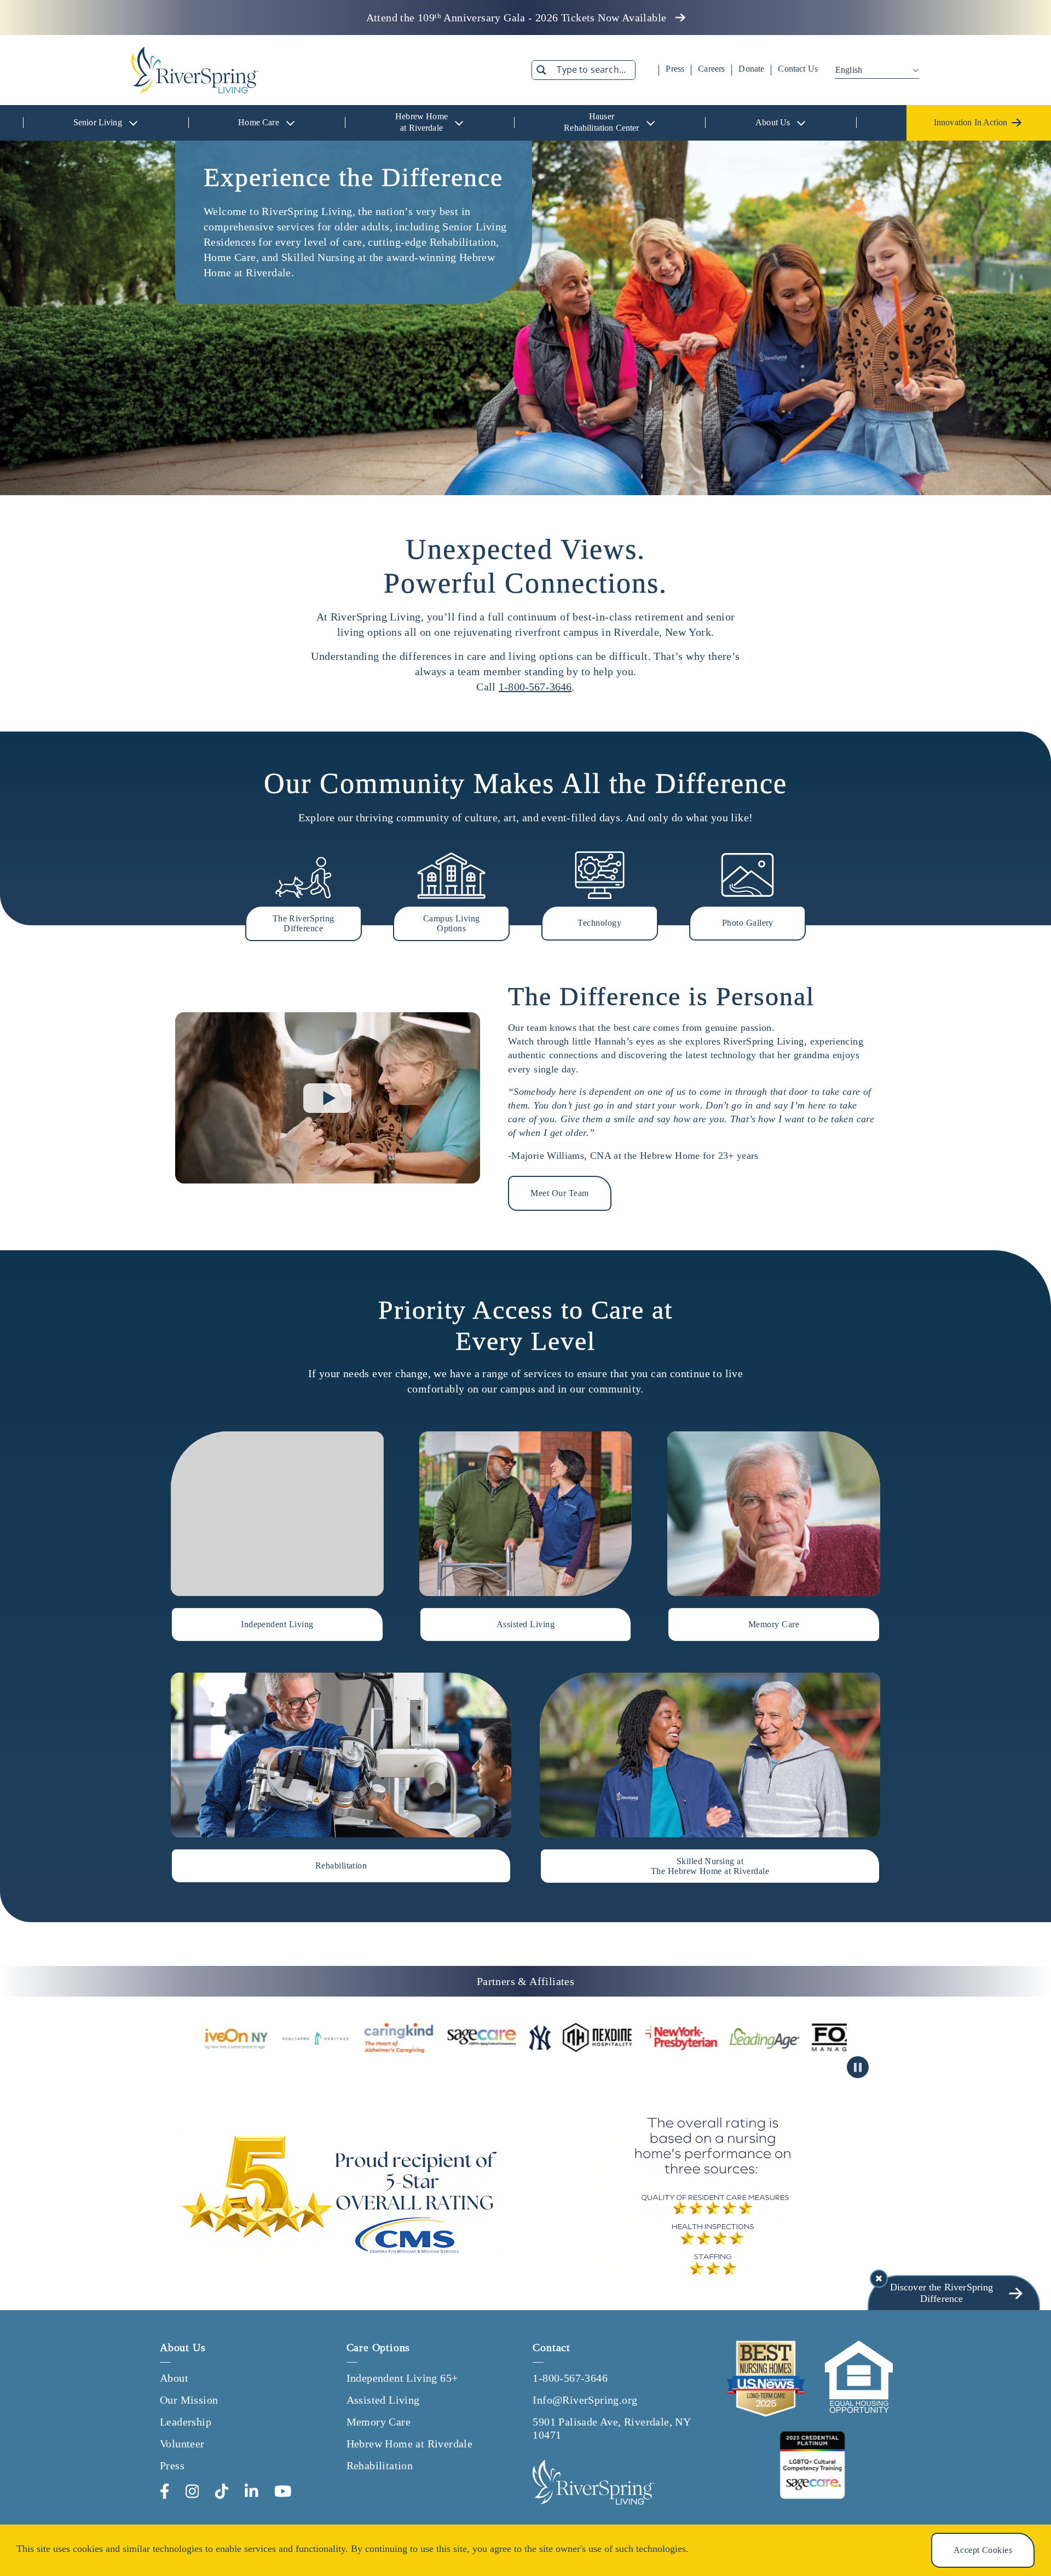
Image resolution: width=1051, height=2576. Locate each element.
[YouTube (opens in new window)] (283, 2491)
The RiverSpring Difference (304, 923)
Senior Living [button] (98, 122)
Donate (751, 69)
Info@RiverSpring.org (585, 2400)
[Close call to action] (879, 2279)
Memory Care (379, 2422)
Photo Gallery (748, 923)
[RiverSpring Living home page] (593, 2482)
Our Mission (189, 2400)
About (174, 2378)
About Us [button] (773, 122)
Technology (599, 923)
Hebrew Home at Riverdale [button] (421, 122)
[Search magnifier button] (541, 70)
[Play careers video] (328, 1098)
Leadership (186, 2422)
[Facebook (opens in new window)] (165, 2491)
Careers (711, 69)
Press (675, 69)
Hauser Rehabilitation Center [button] (601, 122)
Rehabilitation (380, 2465)
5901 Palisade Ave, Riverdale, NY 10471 (611, 2428)
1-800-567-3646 (535, 687)
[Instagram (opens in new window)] (192, 2491)
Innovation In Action (971, 122)
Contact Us (798, 69)
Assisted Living (383, 2400)
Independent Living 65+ (402, 2378)
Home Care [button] (258, 122)
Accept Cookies (983, 2550)
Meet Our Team (559, 1193)
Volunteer (182, 2444)
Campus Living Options (452, 923)
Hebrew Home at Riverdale (410, 2444)
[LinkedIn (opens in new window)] (252, 2491)
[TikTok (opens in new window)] (222, 2491)
